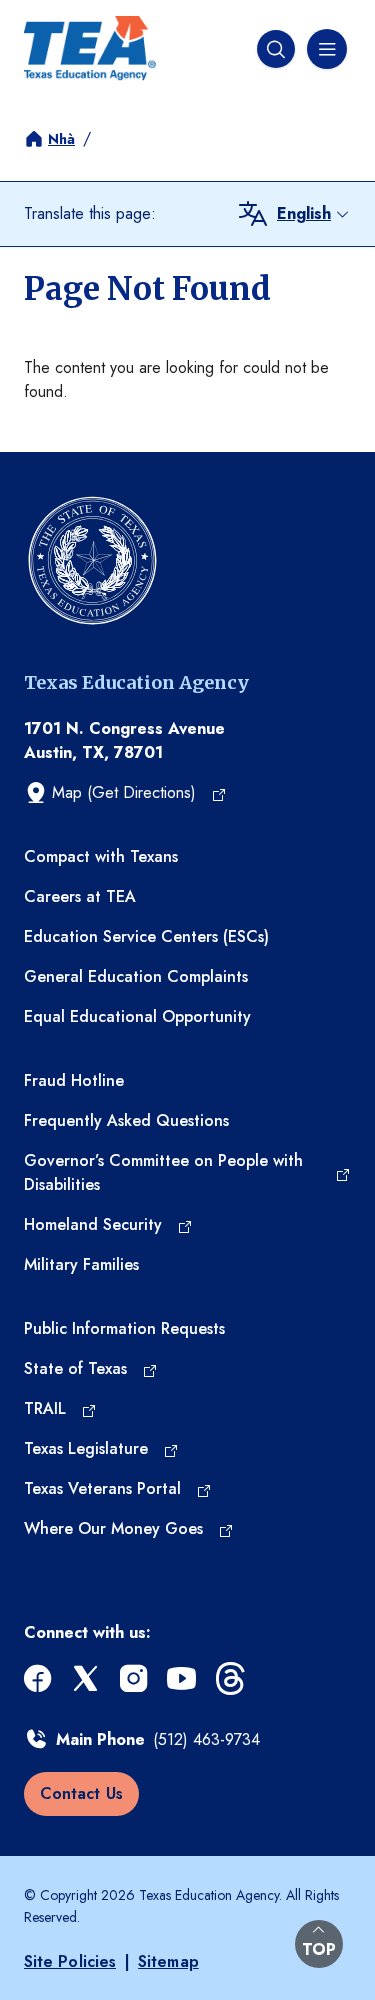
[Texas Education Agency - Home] (90, 48)
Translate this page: (90, 213)
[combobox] (314, 214)
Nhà (61, 139)
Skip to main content (72, 15)
